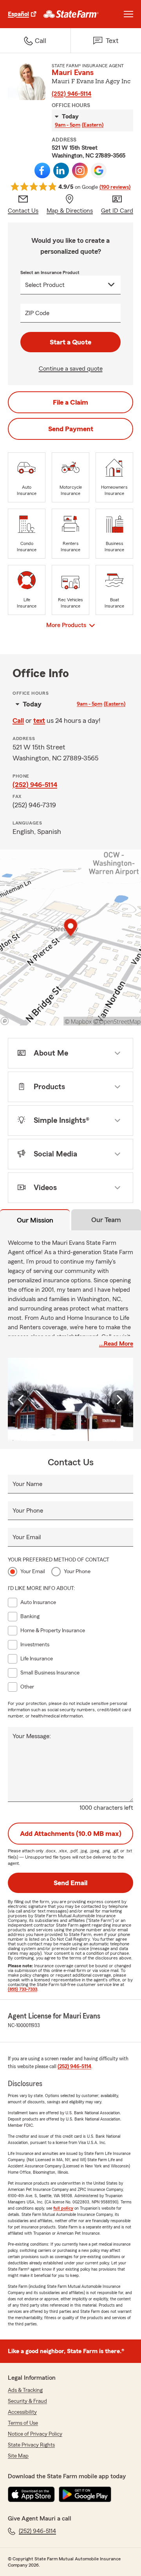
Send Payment (71, 429)
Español (18, 14)
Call (18, 721)
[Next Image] (119, 1400)
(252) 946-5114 (71, 94)
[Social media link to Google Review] (99, 170)
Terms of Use (23, 2423)
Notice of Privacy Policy (35, 2434)
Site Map (18, 2456)
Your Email (27, 1537)
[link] (71, 14)
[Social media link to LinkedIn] (61, 170)
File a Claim (70, 402)
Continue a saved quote (71, 369)
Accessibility (22, 2412)
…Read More (116, 1344)
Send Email (70, 1883)
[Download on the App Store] (31, 2494)
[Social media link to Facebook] (42, 170)
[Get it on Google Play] (85, 2494)
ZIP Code (37, 313)
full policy (63, 2208)
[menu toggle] (128, 14)
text (39, 721)
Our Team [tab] (106, 1220)
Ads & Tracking (25, 2390)
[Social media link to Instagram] (80, 170)
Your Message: (32, 1736)
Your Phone (28, 1511)
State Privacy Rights (31, 2445)
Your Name (27, 1484)
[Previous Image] (22, 1400)
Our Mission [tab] (35, 1220)
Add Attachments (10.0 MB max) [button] (71, 1834)
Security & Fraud (27, 2401)
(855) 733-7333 (23, 1989)
